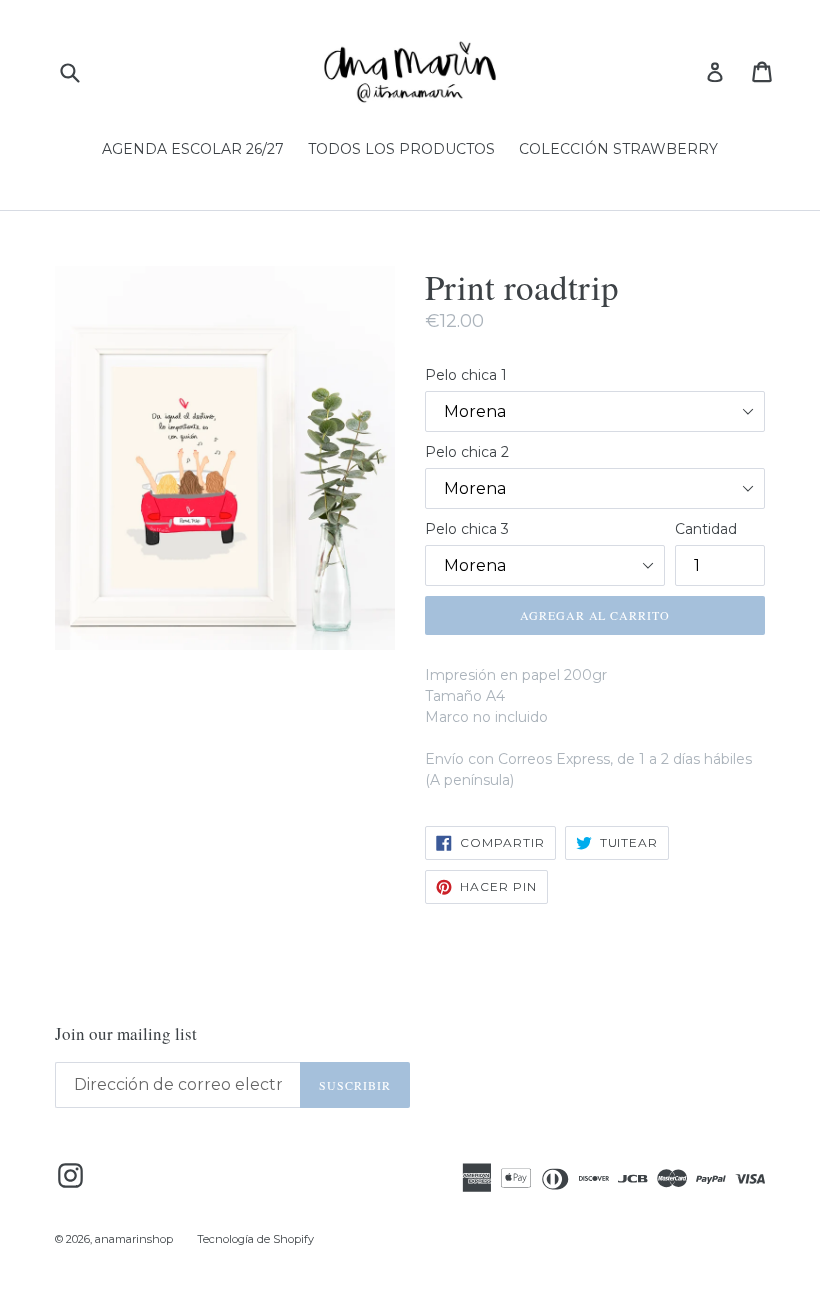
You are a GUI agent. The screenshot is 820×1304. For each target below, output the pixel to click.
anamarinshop (134, 1239)
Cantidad (706, 529)
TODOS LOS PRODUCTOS (401, 149)
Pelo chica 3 (467, 529)
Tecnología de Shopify (255, 1239)
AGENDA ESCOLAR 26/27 (193, 149)
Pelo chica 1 (466, 375)
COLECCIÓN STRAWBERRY (618, 149)
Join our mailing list (126, 1034)
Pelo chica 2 (467, 452)
